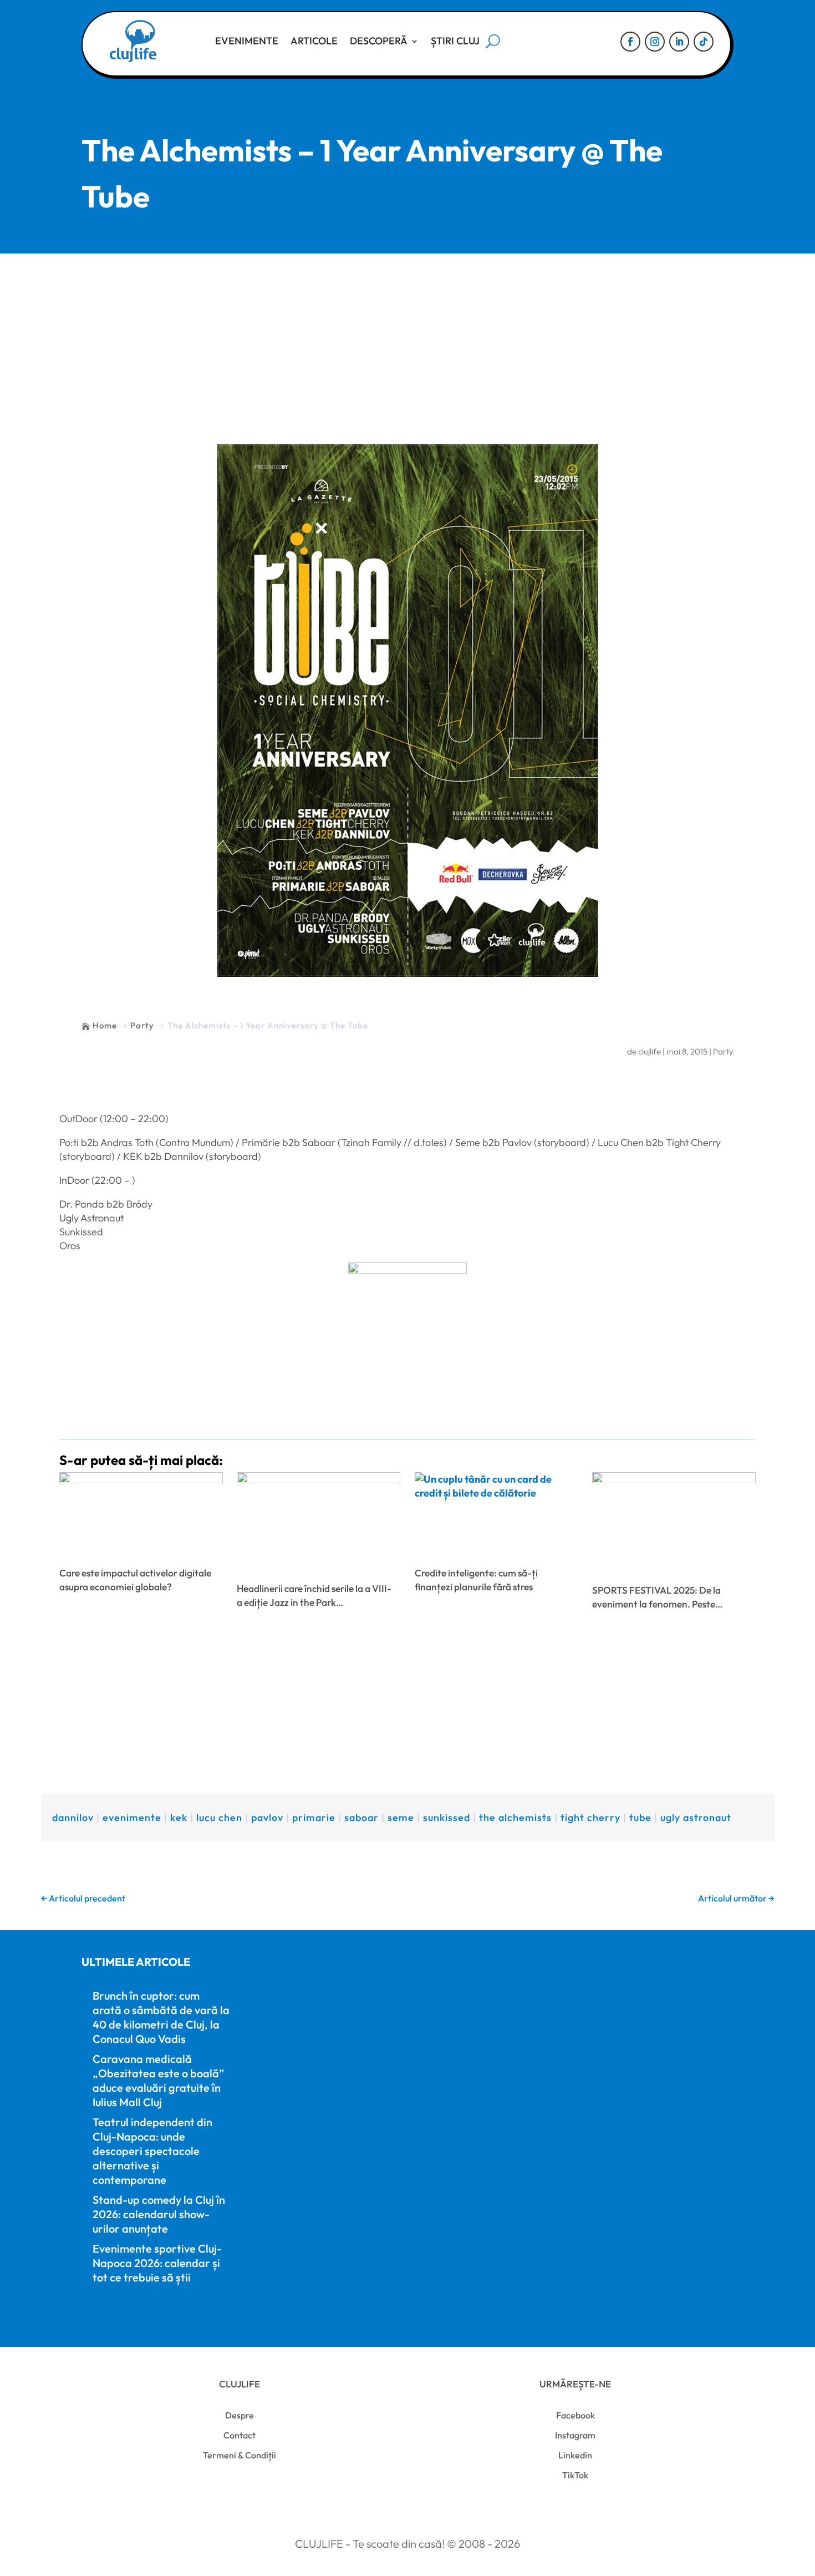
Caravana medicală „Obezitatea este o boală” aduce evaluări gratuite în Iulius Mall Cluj (158, 2080)
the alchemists (515, 1817)
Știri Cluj (455, 41)
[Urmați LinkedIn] (679, 42)
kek (179, 1817)
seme (401, 1817)
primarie (314, 1817)
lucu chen (219, 1817)
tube (640, 1817)
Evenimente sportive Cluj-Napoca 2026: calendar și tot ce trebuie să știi (157, 2263)
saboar (361, 1817)
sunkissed (447, 1817)
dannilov (73, 1817)
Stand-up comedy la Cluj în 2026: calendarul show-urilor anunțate (159, 2214)
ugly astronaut (696, 1817)
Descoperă (379, 41)
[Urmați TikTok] (704, 42)
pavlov (267, 1817)
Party (723, 1051)
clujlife (650, 1051)
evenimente (132, 1817)
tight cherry (590, 1817)
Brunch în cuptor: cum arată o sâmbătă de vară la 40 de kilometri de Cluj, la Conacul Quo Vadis (161, 2017)
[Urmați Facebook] (630, 42)
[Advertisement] (407, 337)
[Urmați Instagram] (655, 42)
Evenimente (247, 41)
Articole (314, 41)
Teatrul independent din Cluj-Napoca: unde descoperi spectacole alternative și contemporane (152, 2151)
